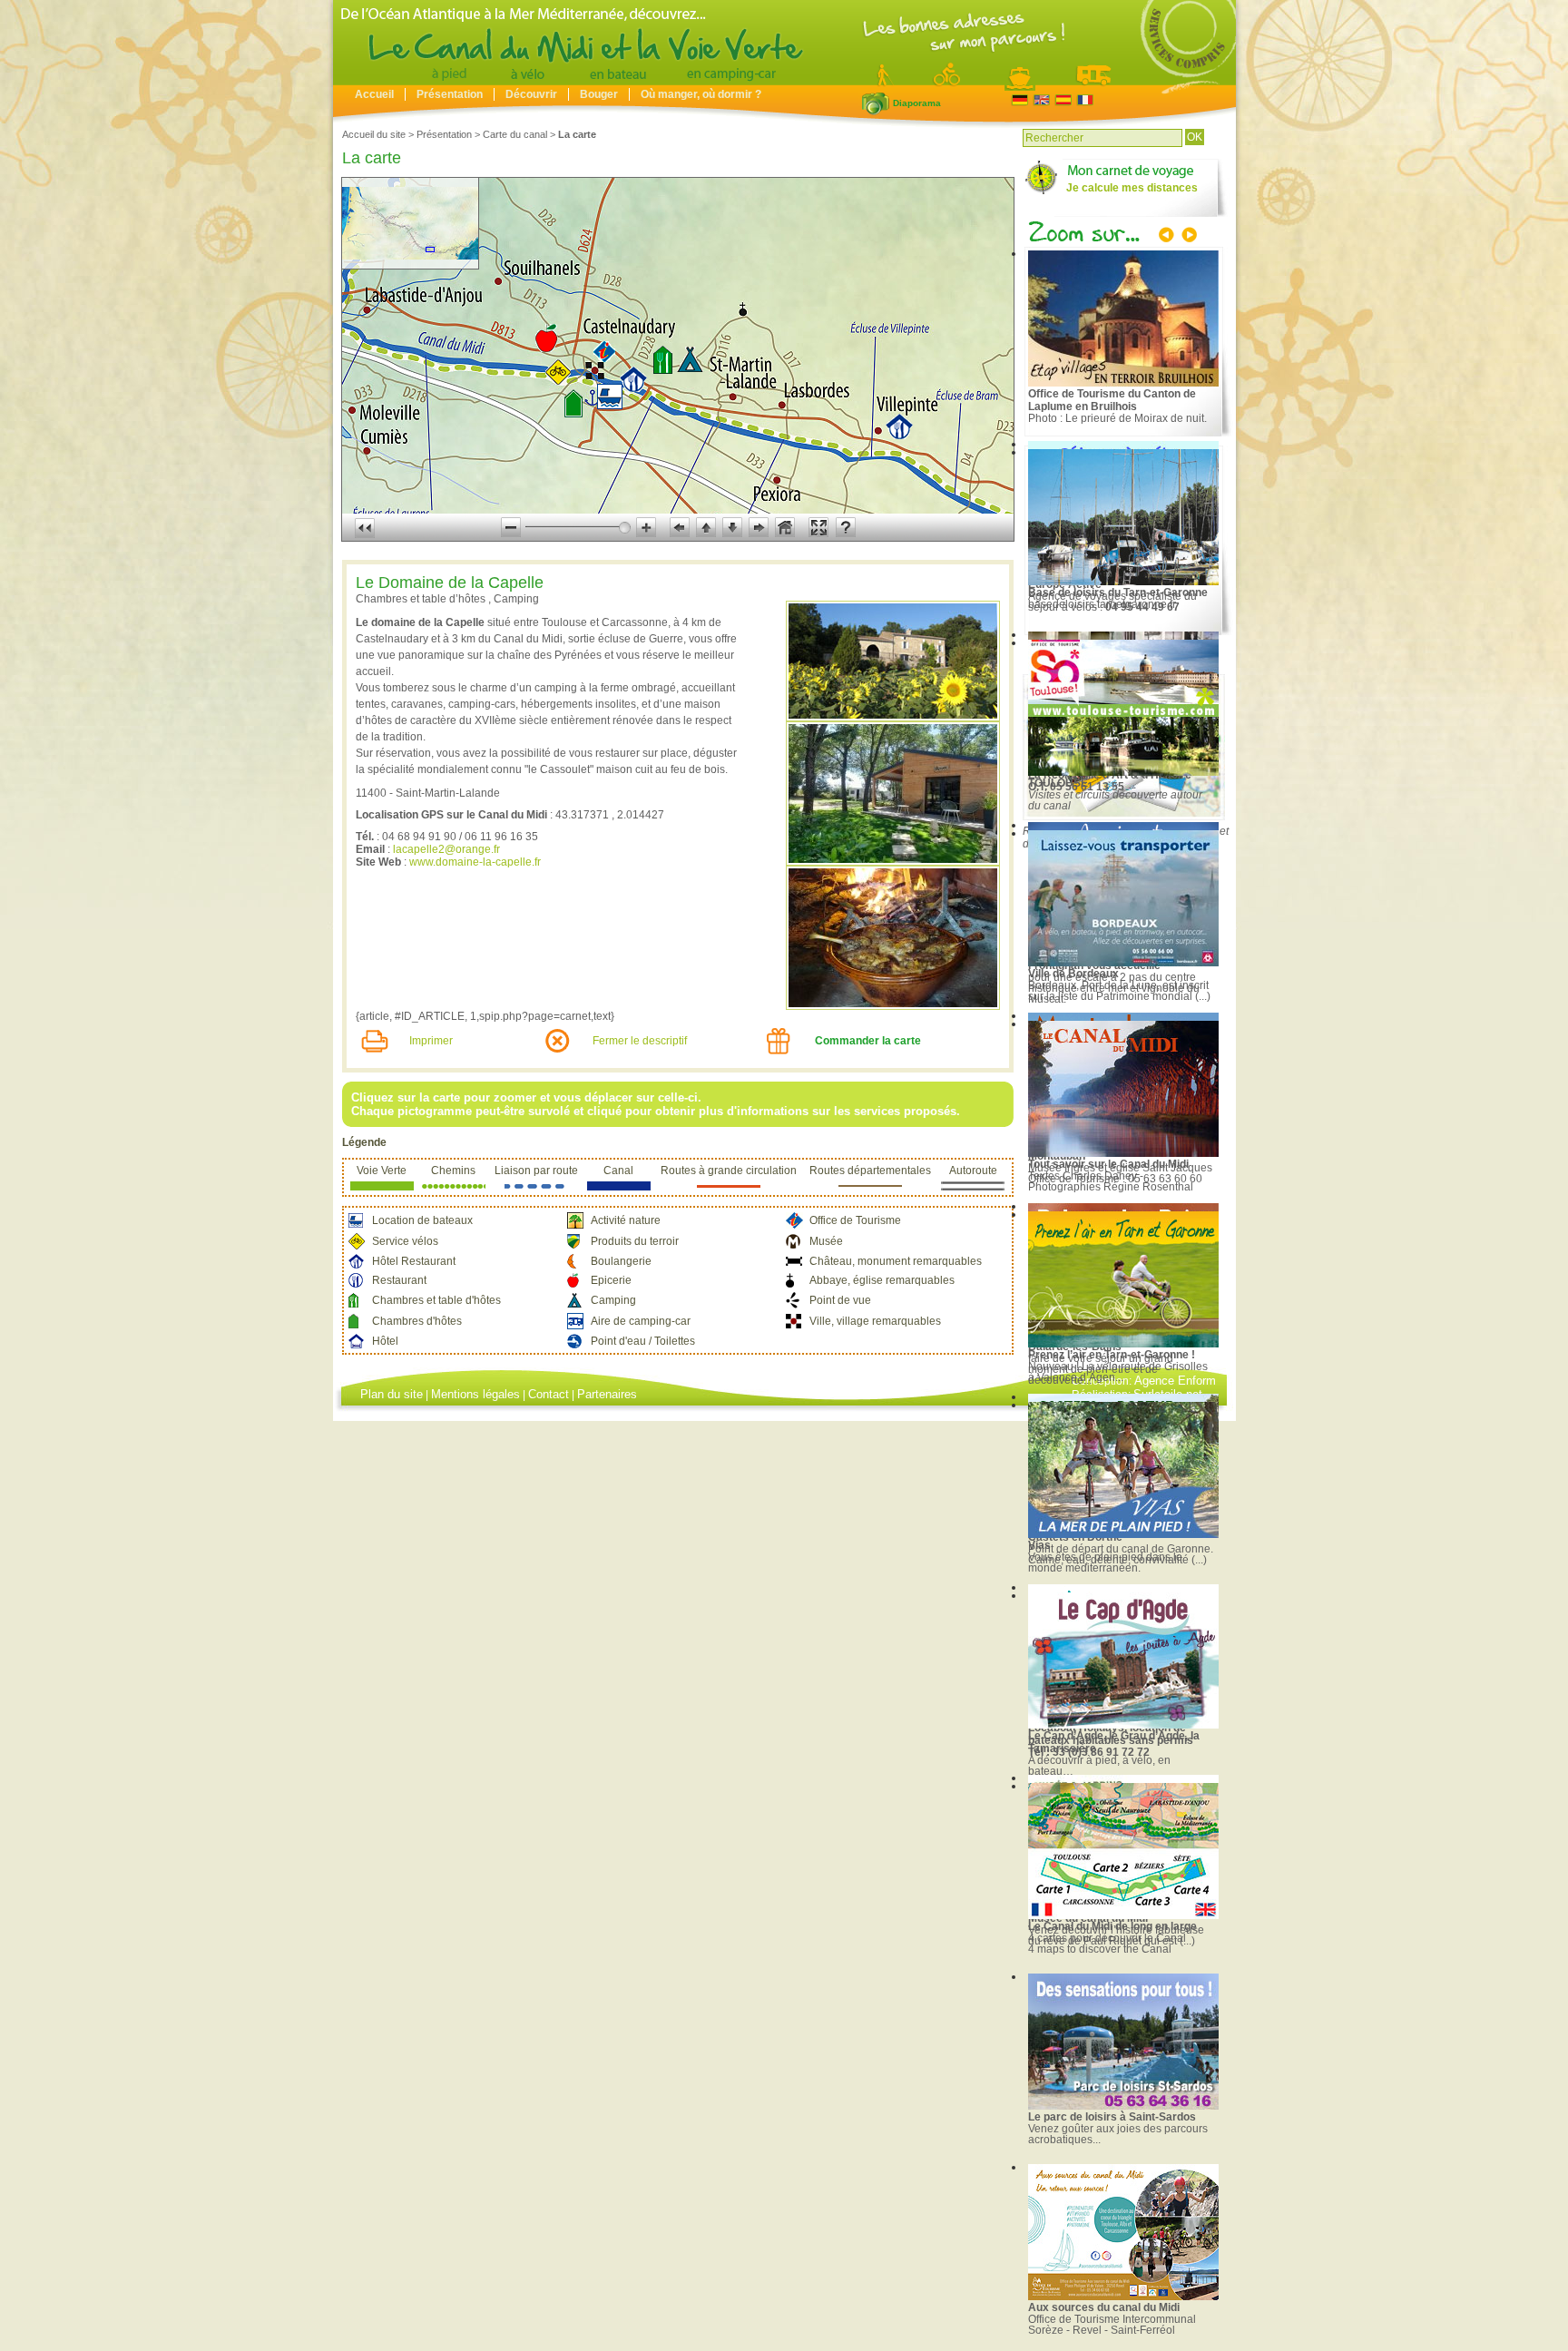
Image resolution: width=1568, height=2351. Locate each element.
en (1041, 100)
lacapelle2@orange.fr (446, 849)
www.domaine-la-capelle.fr (475, 862)
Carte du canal (515, 134)
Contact (549, 1394)
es (1063, 100)
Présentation (450, 94)
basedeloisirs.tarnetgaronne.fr (1102, 604)
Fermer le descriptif (640, 1041)
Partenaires (607, 1394)
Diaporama (876, 103)
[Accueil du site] (784, 81)
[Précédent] (1168, 237)
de (1019, 100)
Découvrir (531, 94)
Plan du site (392, 1394)
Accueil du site (374, 134)
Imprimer (431, 1041)
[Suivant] (1188, 237)
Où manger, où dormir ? (701, 94)
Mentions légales (475, 1394)
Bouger (599, 94)
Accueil (374, 94)
